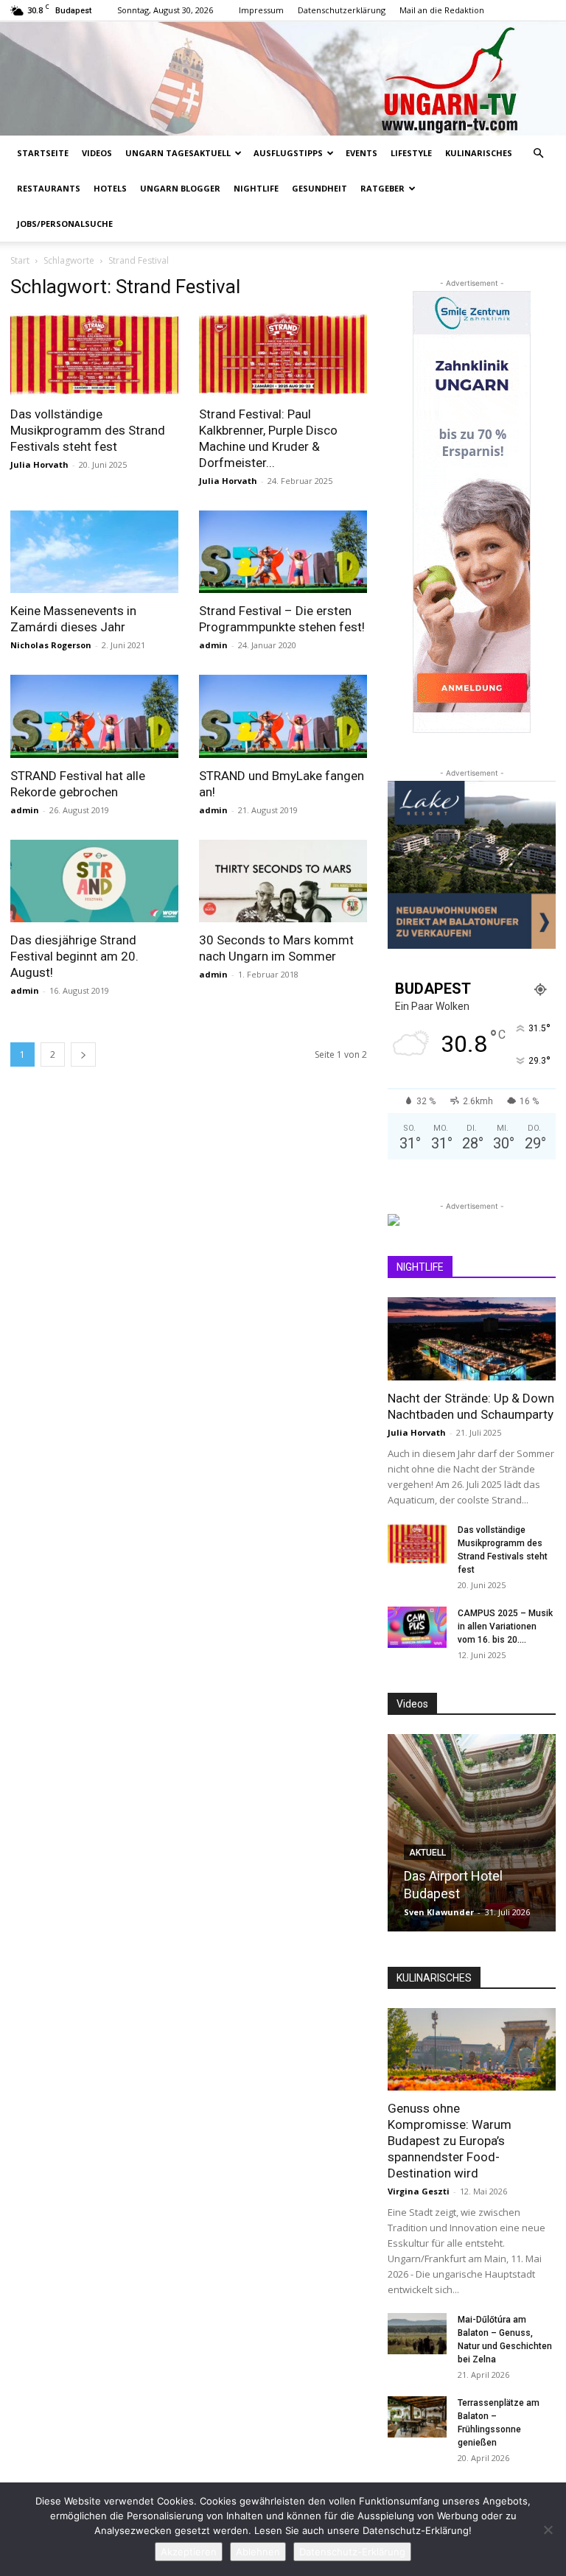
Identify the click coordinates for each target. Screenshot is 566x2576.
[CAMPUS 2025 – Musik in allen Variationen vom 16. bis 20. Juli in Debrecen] (417, 1627)
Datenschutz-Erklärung (352, 2552)
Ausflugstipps (288, 153)
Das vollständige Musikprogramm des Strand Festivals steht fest (88, 430)
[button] (538, 154)
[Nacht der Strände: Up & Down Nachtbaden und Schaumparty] (472, 1339)
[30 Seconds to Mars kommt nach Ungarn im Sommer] (283, 881)
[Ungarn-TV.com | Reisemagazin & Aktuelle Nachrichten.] (283, 78)
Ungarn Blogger (180, 188)
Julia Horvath (39, 464)
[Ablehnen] (548, 2530)
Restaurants (49, 188)
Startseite (43, 153)
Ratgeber (382, 188)
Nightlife (256, 188)
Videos (97, 153)
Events (361, 153)
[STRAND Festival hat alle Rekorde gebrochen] (94, 716)
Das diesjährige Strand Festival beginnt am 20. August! (74, 956)
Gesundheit (319, 188)
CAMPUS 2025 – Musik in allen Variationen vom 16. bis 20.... (505, 1626)
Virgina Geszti (419, 2191)
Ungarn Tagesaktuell (178, 153)
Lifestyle (411, 153)
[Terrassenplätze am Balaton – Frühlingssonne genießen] (417, 2417)
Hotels (110, 188)
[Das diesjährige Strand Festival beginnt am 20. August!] (94, 881)
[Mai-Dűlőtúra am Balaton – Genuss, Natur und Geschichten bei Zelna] (417, 2334)
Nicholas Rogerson (51, 645)
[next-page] (83, 1054)
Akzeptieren (189, 2552)
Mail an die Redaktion (442, 10)
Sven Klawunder (439, 1912)
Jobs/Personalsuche (65, 224)
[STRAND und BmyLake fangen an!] (283, 716)
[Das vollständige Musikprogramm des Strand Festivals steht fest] (94, 355)
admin (213, 645)
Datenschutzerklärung (342, 10)
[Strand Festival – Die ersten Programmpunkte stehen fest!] (283, 552)
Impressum (261, 10)
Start (20, 260)
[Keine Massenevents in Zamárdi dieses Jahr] (94, 552)
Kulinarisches (479, 153)
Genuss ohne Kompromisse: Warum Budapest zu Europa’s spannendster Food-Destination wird (450, 2141)
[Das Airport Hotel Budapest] (472, 1833)
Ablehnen (258, 2552)
